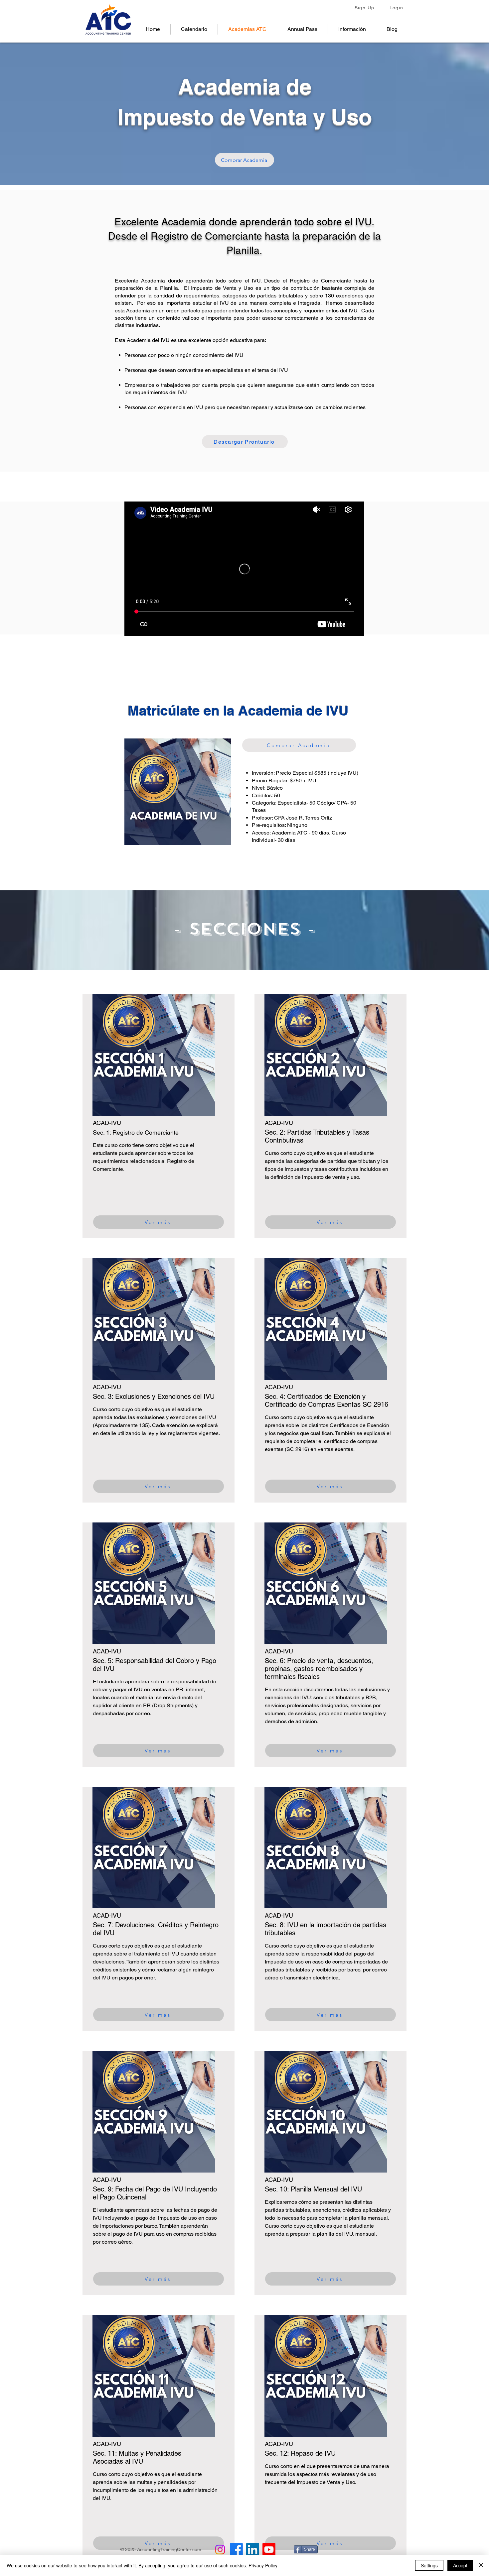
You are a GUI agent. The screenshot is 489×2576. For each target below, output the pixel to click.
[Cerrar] (481, 2565)
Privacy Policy (263, 2565)
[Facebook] (236, 2550)
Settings (429, 2565)
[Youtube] (269, 2550)
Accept (460, 2565)
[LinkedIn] (253, 2550)
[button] (352, 29)
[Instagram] (220, 2550)
